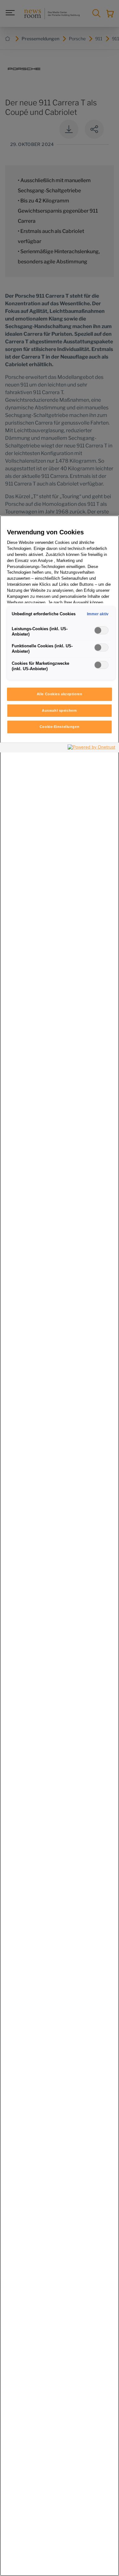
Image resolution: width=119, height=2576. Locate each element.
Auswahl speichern (60, 710)
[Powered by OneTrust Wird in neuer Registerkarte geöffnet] (92, 748)
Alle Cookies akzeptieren (60, 694)
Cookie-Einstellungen (60, 727)
